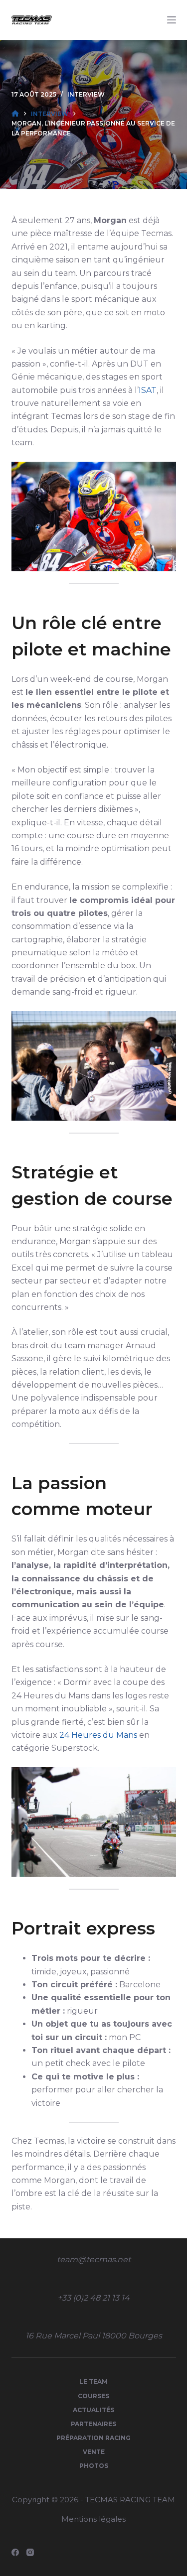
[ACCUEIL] (15, 114)
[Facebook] (15, 2552)
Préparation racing (93, 2438)
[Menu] (172, 20)
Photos (94, 2466)
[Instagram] (30, 2552)
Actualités (93, 2410)
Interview (86, 94)
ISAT (148, 390)
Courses (93, 2396)
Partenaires (93, 2424)
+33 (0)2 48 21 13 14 (93, 2298)
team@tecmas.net (94, 2259)
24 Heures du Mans (98, 1735)
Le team (93, 2382)
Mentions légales (93, 2519)
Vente (94, 2452)
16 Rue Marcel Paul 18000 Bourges (94, 2336)
